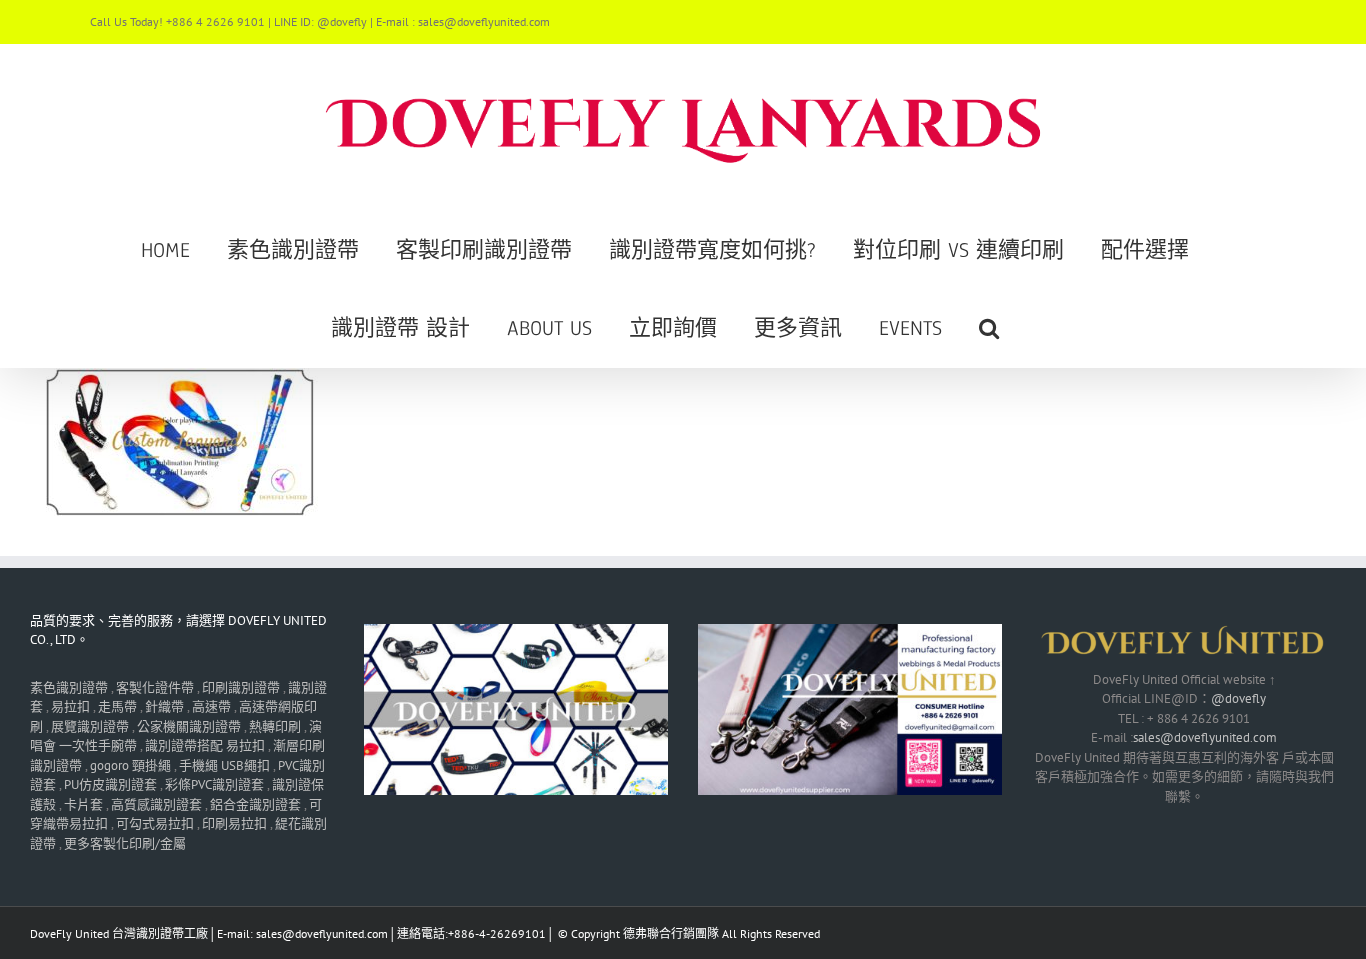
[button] (989, 328)
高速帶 (211, 706)
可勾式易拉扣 (155, 823)
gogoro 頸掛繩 (130, 765)
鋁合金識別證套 (255, 804)
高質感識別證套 (156, 804)
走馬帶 (117, 706)
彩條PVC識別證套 (214, 784)
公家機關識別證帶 (189, 726)
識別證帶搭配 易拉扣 (205, 745)
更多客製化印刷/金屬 (125, 843)
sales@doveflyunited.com (1205, 737)
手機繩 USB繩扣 (226, 765)
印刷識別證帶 (241, 687)
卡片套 (83, 804)
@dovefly (1238, 698)
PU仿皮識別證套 (110, 784)
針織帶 (164, 706)
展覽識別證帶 (90, 726)
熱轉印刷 (275, 726)
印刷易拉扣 (234, 823)
